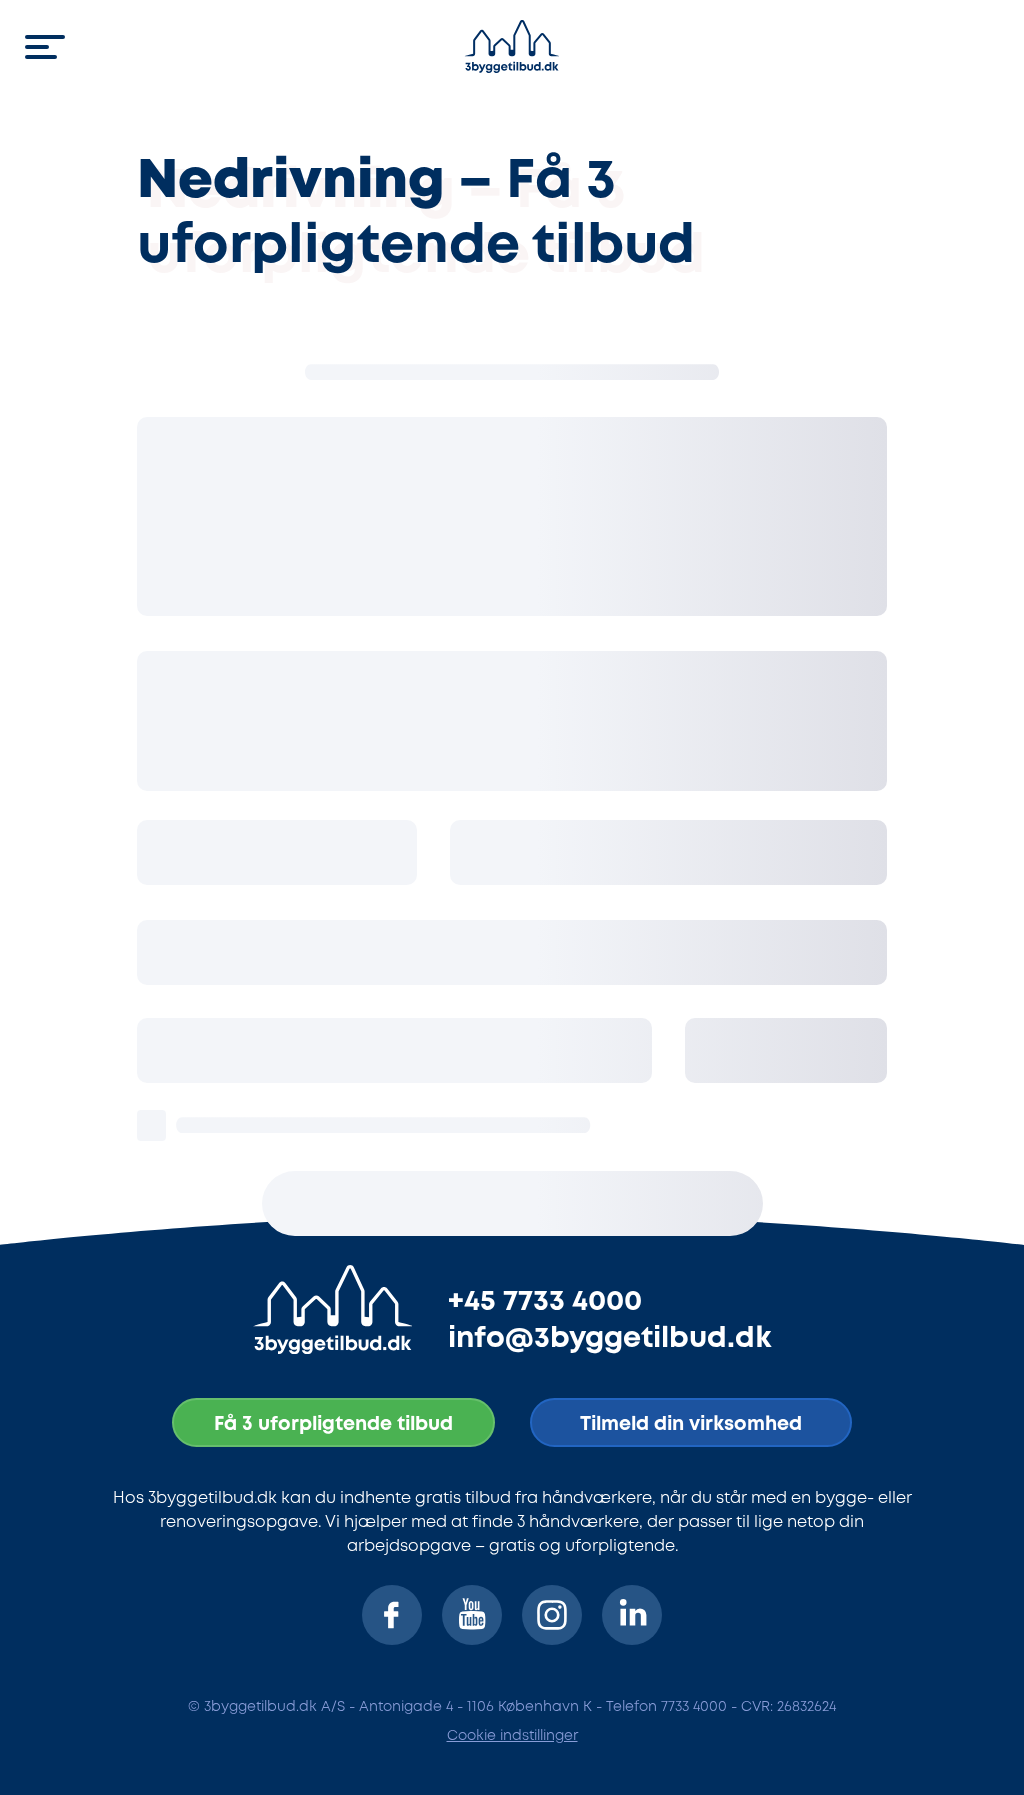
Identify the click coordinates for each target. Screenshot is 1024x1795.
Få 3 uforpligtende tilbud (333, 1424)
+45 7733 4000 (545, 1302)
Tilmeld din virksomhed (691, 1424)
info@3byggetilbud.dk (610, 1339)
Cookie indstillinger (512, 1736)
